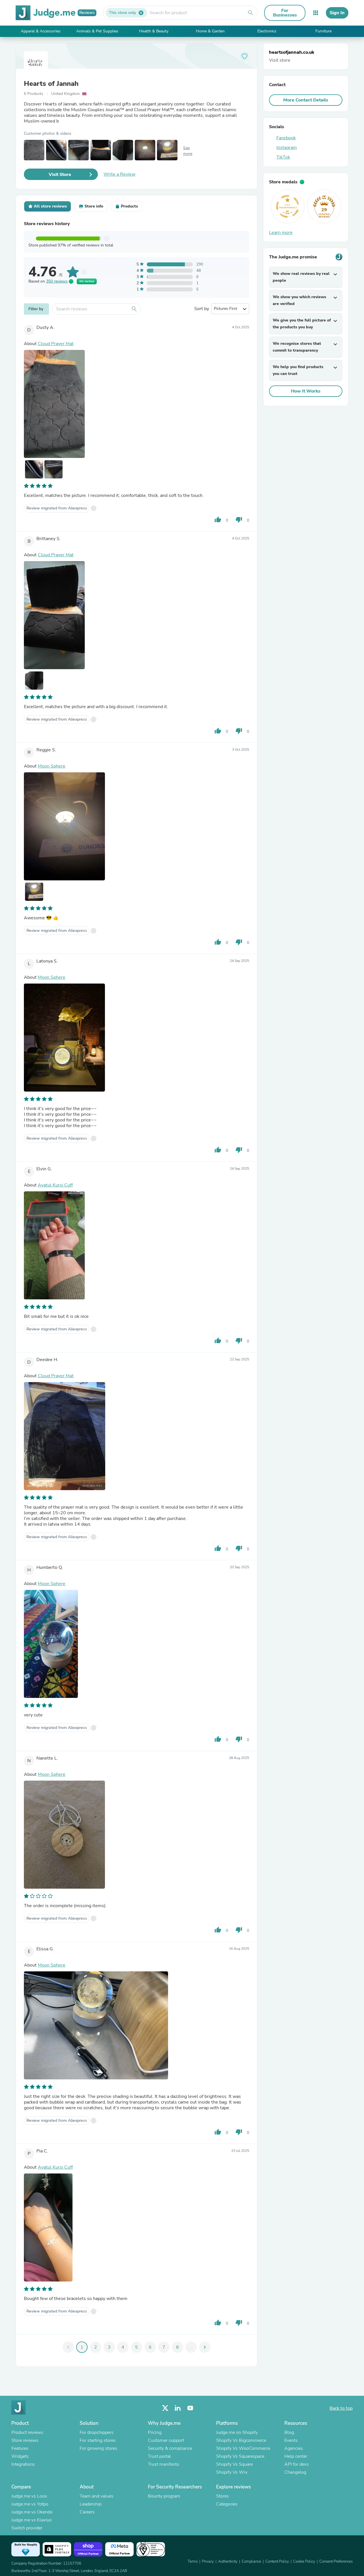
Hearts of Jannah (51, 84)
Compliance (251, 2562)
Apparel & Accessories (41, 31)
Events (291, 2440)
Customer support (166, 2440)
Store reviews (25, 2440)
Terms (193, 2562)
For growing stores (98, 2448)
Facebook (286, 138)
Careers (87, 2512)
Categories (227, 2504)
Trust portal (159, 2456)
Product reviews (27, 2432)
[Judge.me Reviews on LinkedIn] (178, 2408)
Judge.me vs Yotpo (30, 2504)
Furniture (323, 31)
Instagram (287, 148)
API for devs (297, 2464)
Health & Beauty (154, 31)
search (251, 13)
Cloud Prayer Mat (56, 344)
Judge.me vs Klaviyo (32, 2520)
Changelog (295, 2472)
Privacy (208, 2562)
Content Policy (277, 2562)
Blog (289, 2432)
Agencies (294, 2448)
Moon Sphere (52, 766)
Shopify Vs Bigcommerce (241, 2440)
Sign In (337, 13)
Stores (223, 2496)
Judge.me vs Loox (29, 2496)
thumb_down (239, 520)
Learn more (281, 233)
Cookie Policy (304, 2562)
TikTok (283, 157)
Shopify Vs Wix (232, 2472)
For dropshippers (97, 2432)
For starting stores (98, 2440)
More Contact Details (306, 100)
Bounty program (164, 2496)
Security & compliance (170, 2448)
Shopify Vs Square (234, 2464)
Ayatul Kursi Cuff (55, 1185)
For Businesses (285, 13)
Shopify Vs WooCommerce (243, 2448)
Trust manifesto (164, 2464)
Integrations (23, 2464)
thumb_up (218, 520)
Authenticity (228, 2562)
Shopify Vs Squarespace (240, 2456)
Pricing (155, 2432)
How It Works (306, 391)
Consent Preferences (336, 2562)
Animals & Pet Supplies (97, 31)
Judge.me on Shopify (237, 2432)
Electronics (267, 31)
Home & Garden (210, 31)
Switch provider (27, 2528)
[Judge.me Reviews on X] (165, 2408)
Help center (296, 2456)
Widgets (20, 2456)
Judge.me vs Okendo (32, 2512)
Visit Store (60, 175)
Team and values (97, 2496)
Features (20, 2448)
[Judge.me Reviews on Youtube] (190, 2408)
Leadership (91, 2504)
